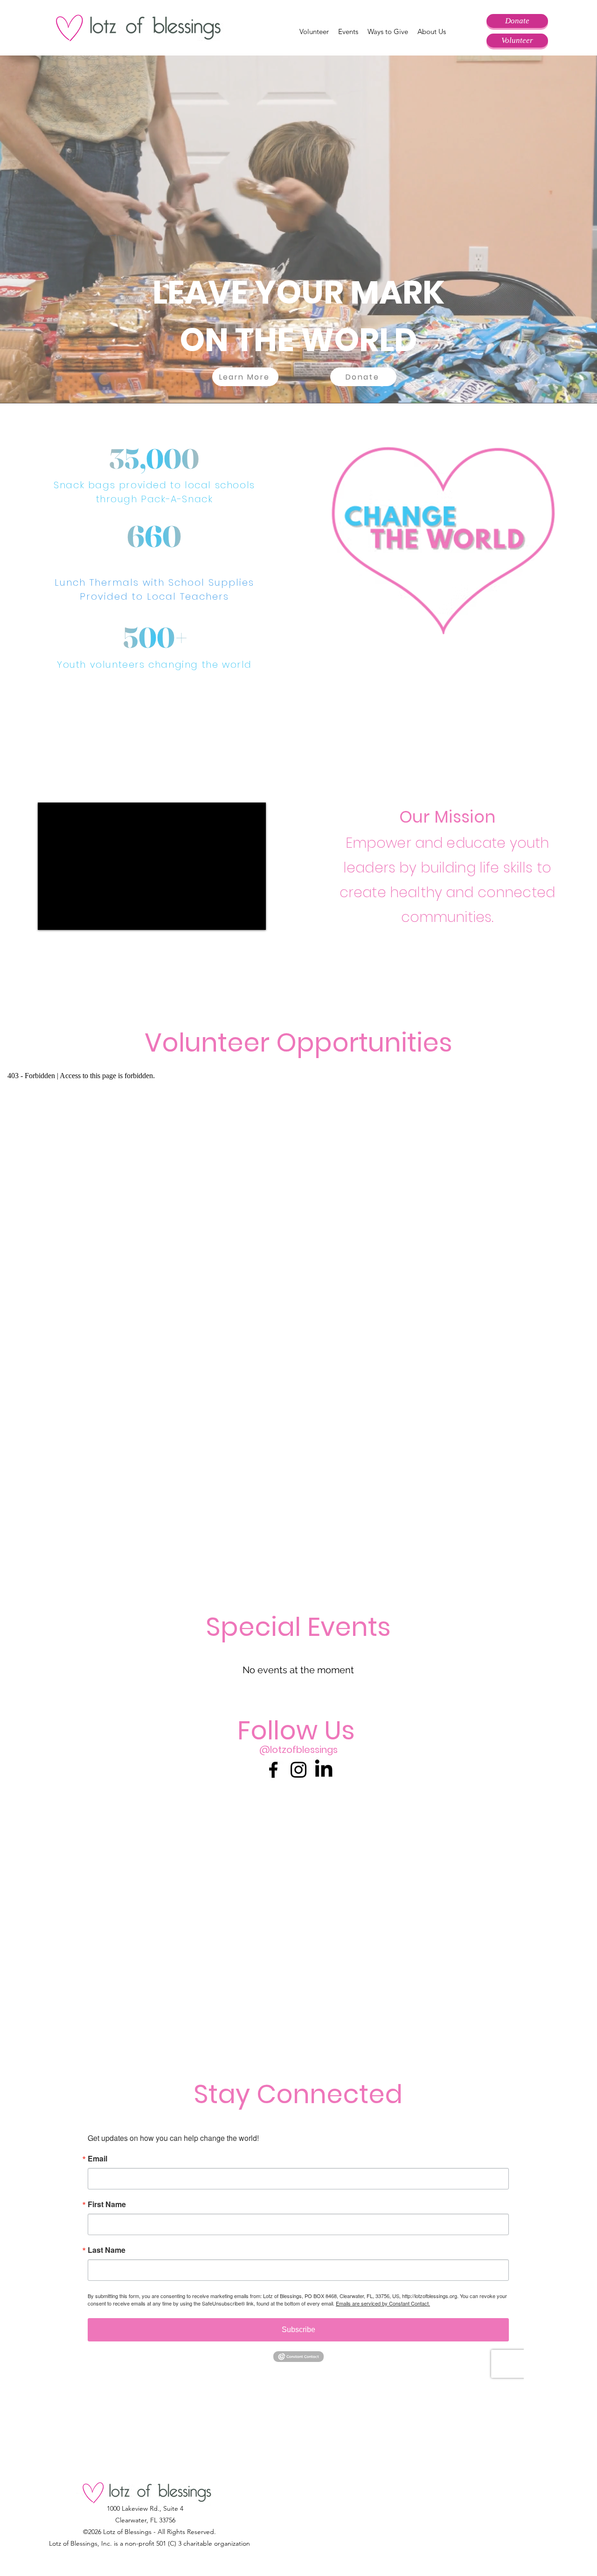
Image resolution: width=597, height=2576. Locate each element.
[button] (314, 32)
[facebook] (273, 1770)
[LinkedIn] (324, 1770)
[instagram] (298, 1770)
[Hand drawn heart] (443, 539)
